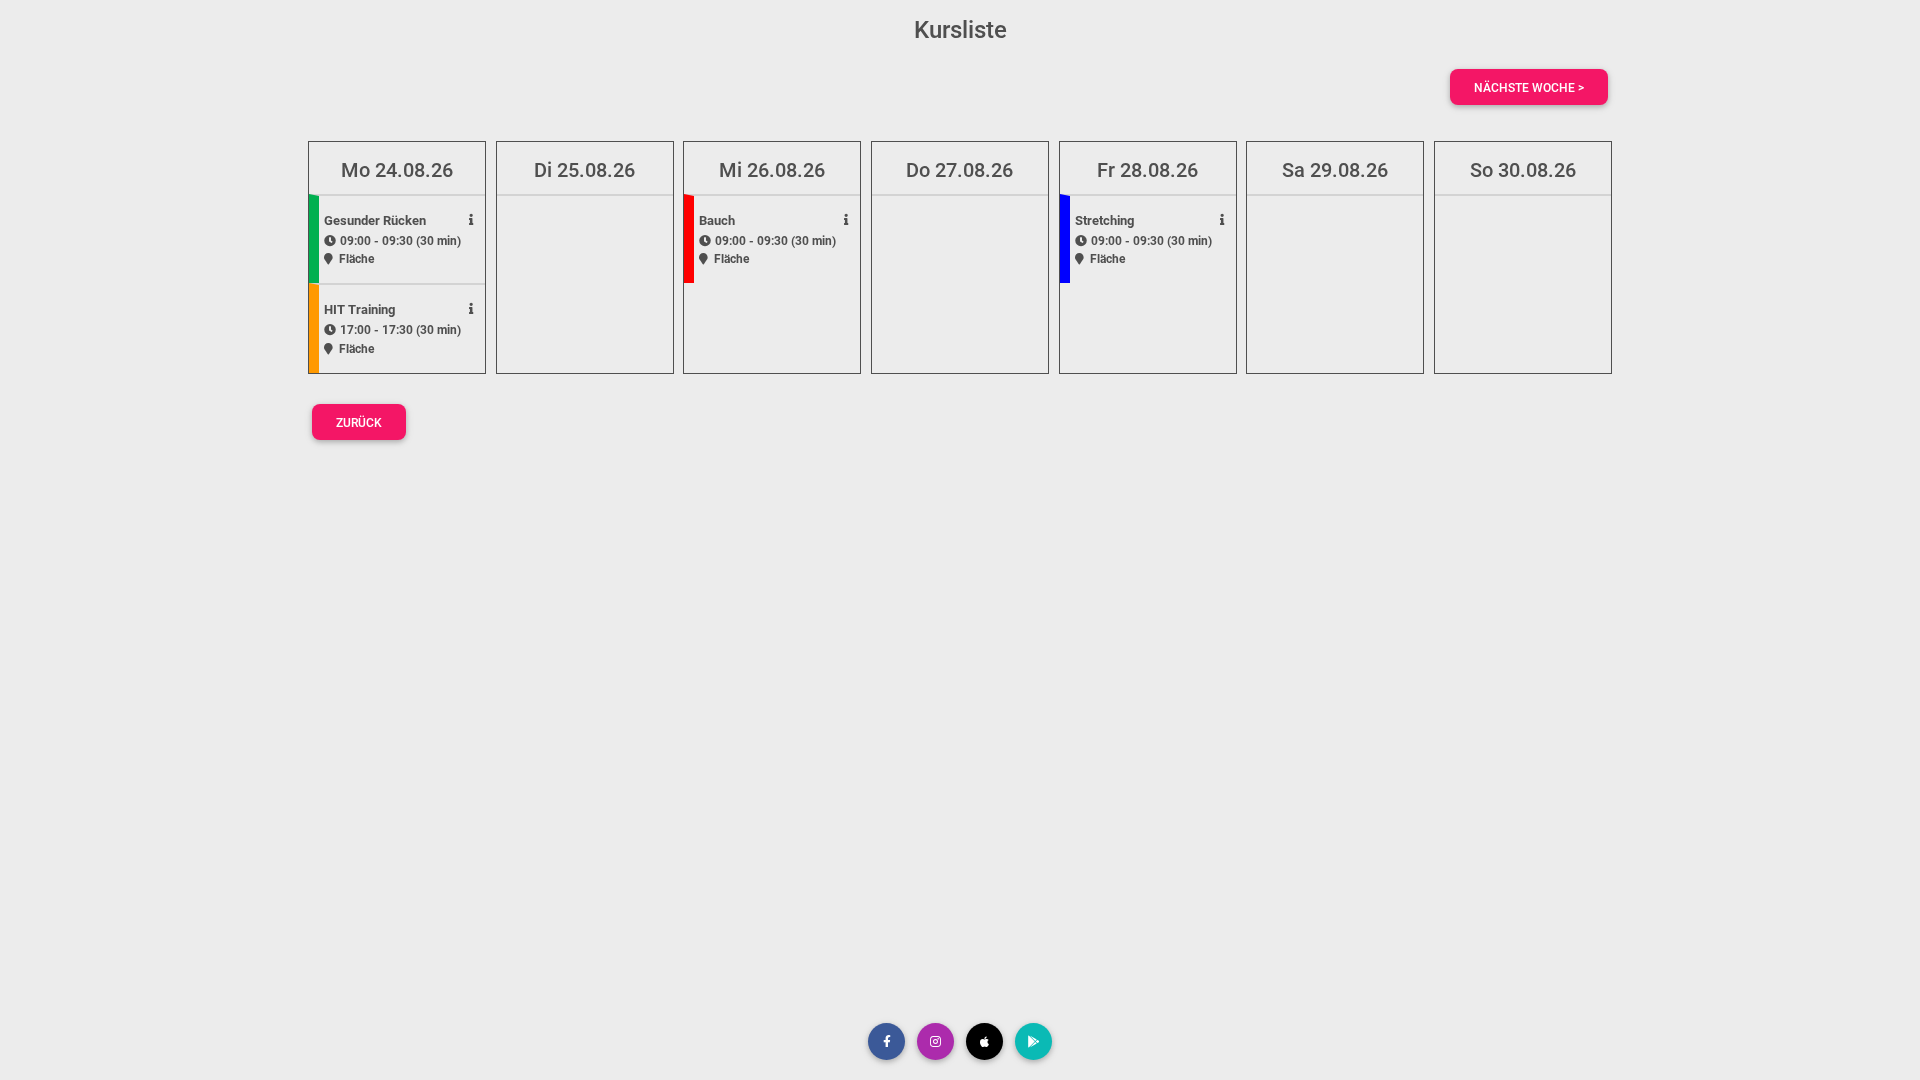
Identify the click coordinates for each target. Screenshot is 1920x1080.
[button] (886, 1041)
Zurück (359, 423)
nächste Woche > (1529, 88)
